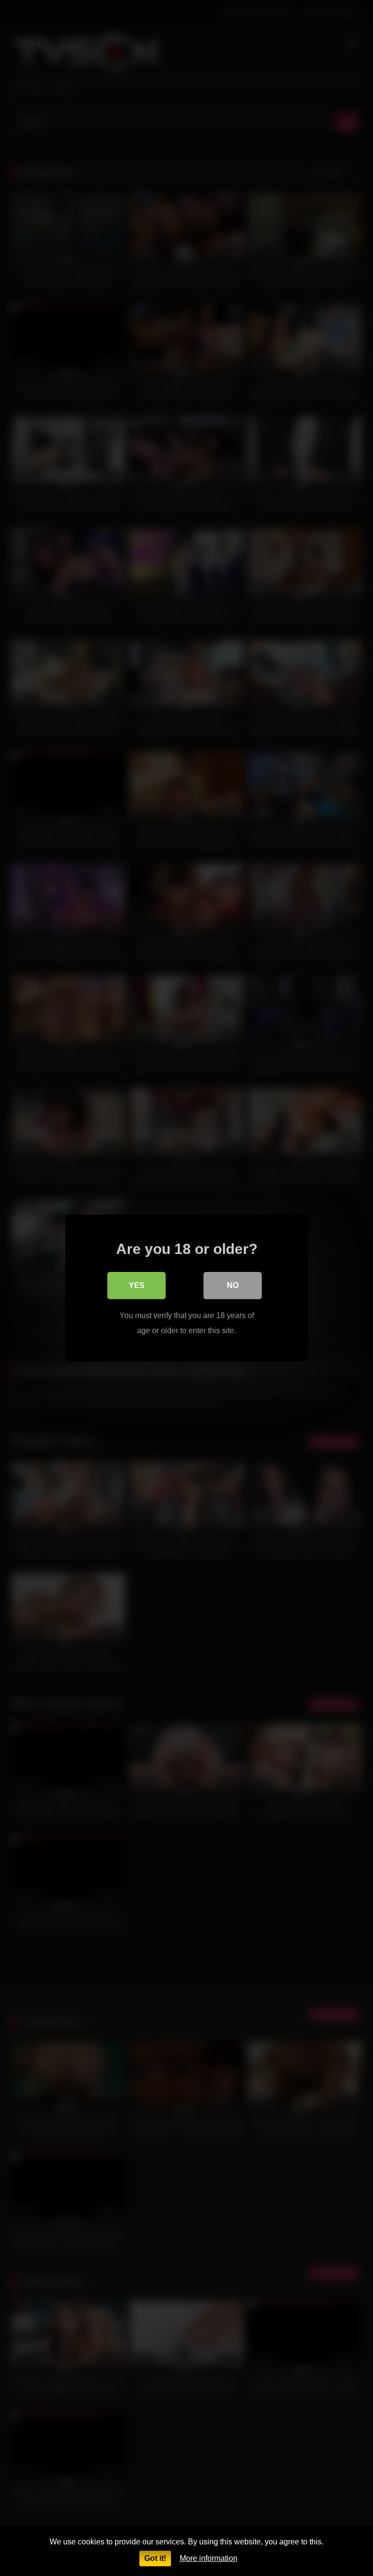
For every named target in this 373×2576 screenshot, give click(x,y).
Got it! (155, 2558)
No (233, 1285)
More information (209, 2558)
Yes (137, 1285)
